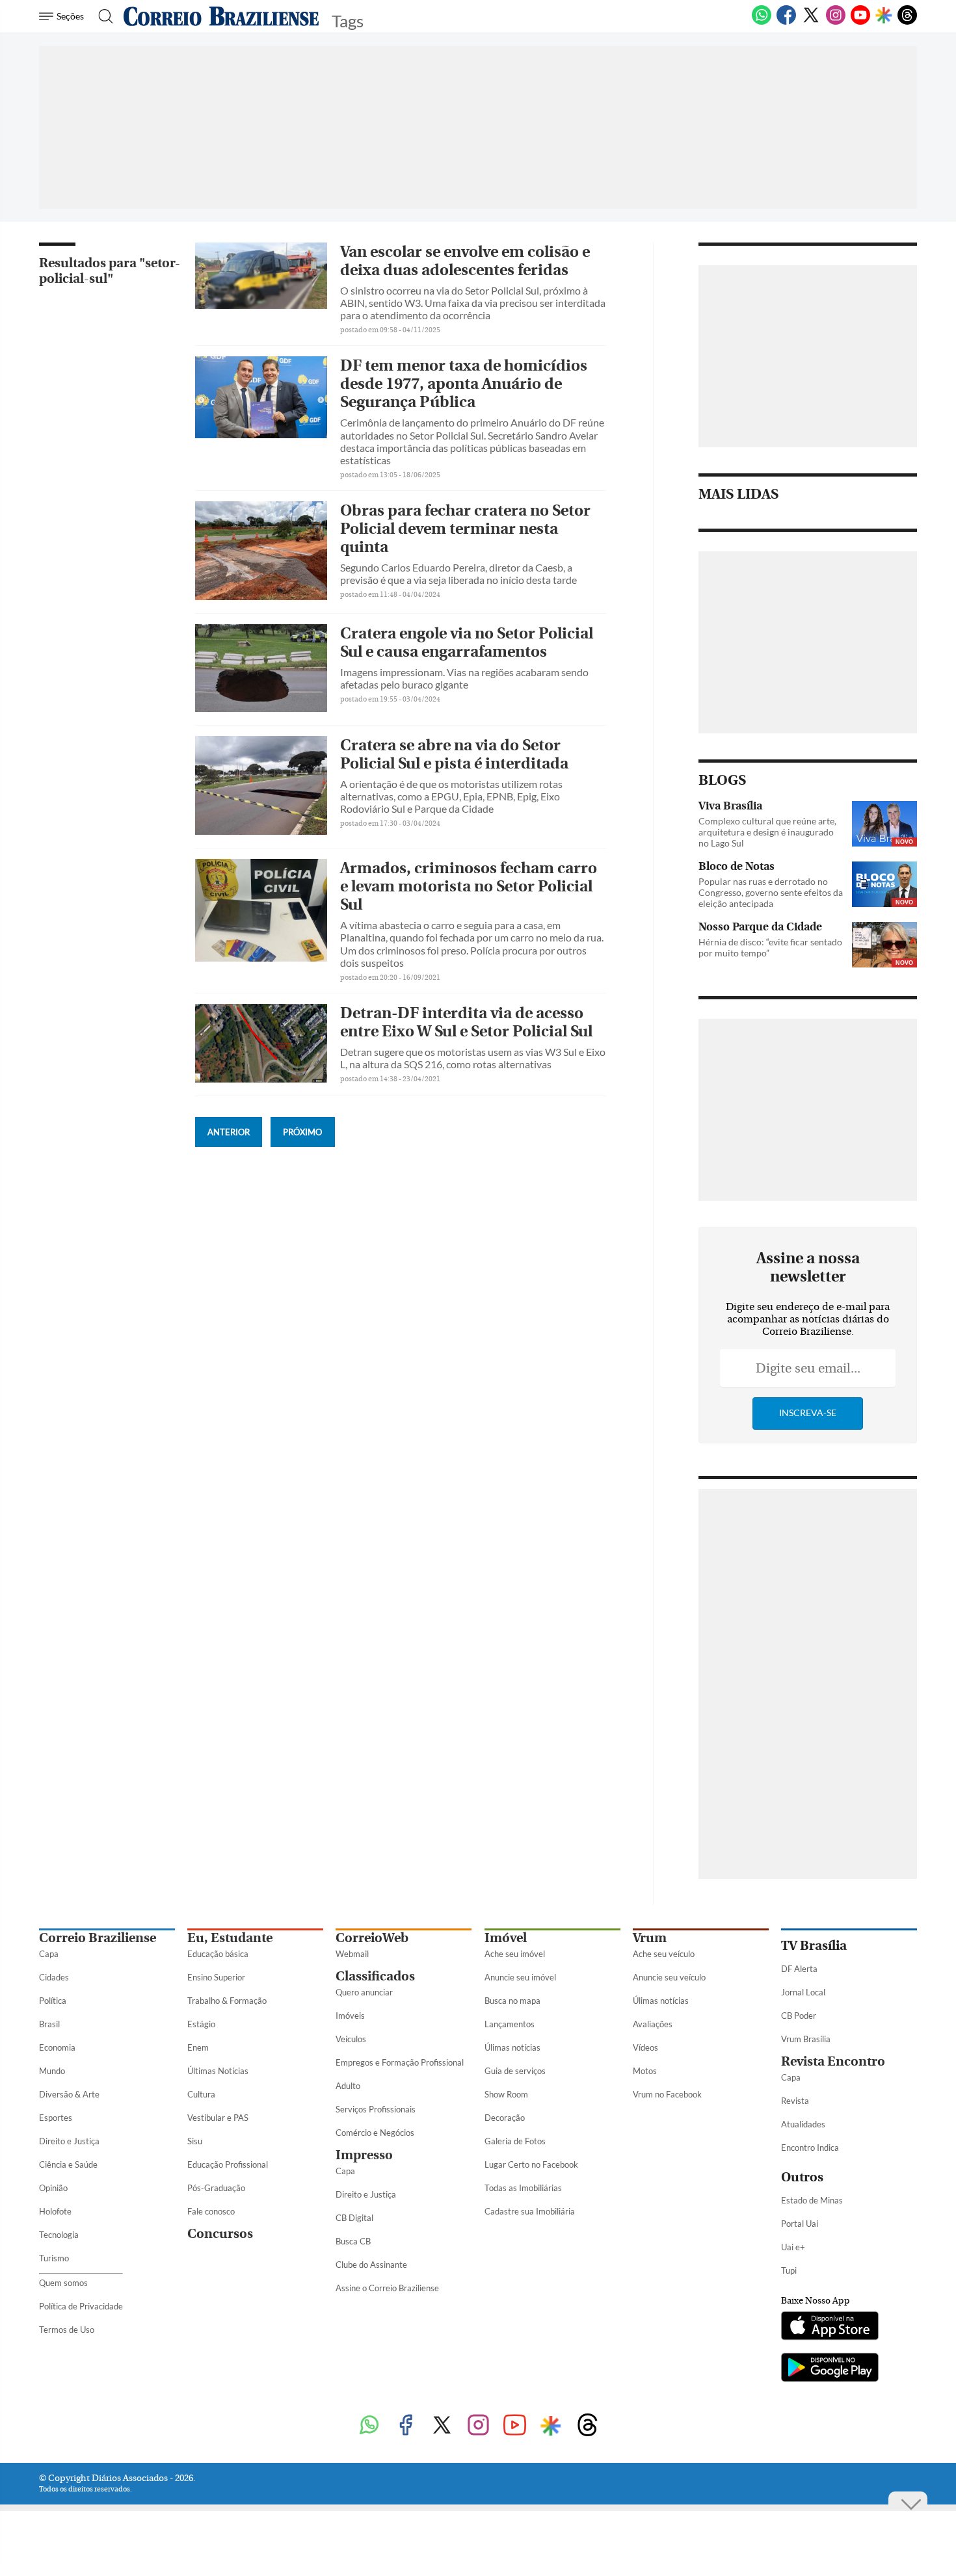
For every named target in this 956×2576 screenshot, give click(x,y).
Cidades (54, 1977)
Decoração (505, 2118)
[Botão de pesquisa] (102, 16)
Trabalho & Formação (227, 2001)
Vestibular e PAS (218, 2118)
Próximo (302, 1132)
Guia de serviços (515, 2071)
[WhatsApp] (762, 22)
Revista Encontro (833, 2061)
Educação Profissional (228, 2164)
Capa (49, 1954)
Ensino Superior (216, 1977)
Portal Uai (800, 2224)
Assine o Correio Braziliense (387, 2288)
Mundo (52, 2071)
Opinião (53, 2188)
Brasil (49, 2024)
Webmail (352, 1954)
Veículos (351, 2039)
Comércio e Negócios (375, 2133)
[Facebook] (786, 22)
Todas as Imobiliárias (523, 2188)
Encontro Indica (810, 2148)
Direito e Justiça (69, 2141)
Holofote (55, 2211)
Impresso (364, 2155)
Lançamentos (510, 2024)
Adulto (348, 2086)
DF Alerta (799, 1969)
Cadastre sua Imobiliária (530, 2211)
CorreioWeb (372, 1938)
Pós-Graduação (216, 2188)
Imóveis (350, 2016)
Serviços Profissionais (376, 2109)
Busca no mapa (512, 2001)
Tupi (789, 2270)
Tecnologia (59, 2235)
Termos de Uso (67, 2330)
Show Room (506, 2094)
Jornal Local (803, 1992)
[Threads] (907, 22)
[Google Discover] (884, 16)
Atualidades (803, 2124)
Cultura (201, 2094)
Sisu (195, 2141)
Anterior (229, 1132)
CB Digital (354, 2218)
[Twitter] (811, 22)
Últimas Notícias (218, 2071)
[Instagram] (836, 22)
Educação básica (218, 1954)
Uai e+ (793, 2247)
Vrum (650, 1938)
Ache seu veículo (664, 1954)
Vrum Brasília (806, 2039)
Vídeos (645, 2047)
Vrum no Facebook (667, 2094)
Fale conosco (211, 2211)
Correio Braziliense (98, 1938)
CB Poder (799, 2016)
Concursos (220, 2234)
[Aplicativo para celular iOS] (830, 2327)
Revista (795, 2101)
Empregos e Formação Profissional (400, 2062)
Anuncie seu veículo (669, 1977)
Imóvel (506, 1938)
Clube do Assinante (371, 2265)
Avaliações (653, 2024)
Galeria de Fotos (515, 2141)
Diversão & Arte (69, 2094)
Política (53, 2001)
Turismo (54, 2258)
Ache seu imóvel (515, 1954)
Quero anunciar (364, 1992)
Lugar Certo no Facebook (531, 2164)
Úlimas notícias (512, 2047)
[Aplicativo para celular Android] (830, 2369)
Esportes (56, 2118)
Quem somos (63, 2283)
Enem (198, 2047)
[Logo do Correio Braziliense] (221, 16)
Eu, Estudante (230, 1938)
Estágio (201, 2024)
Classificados (375, 1976)
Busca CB (353, 2241)
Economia (57, 2047)
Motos (645, 2071)
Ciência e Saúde (68, 2164)
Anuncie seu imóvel (520, 1977)
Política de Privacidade (81, 2306)
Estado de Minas (812, 2200)
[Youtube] (860, 22)
